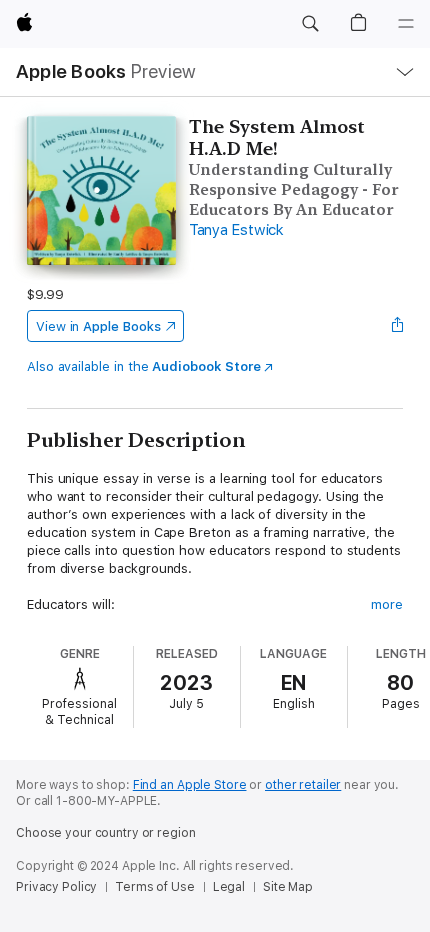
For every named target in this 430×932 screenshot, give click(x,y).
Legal (229, 887)
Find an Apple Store (190, 785)
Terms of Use (155, 887)
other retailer (303, 785)
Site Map (288, 887)
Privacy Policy (56, 887)
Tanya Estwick (236, 230)
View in (98, 326)
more (387, 604)
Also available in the (144, 366)
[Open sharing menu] (397, 326)
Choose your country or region (106, 833)
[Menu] (406, 24)
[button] (310, 24)
